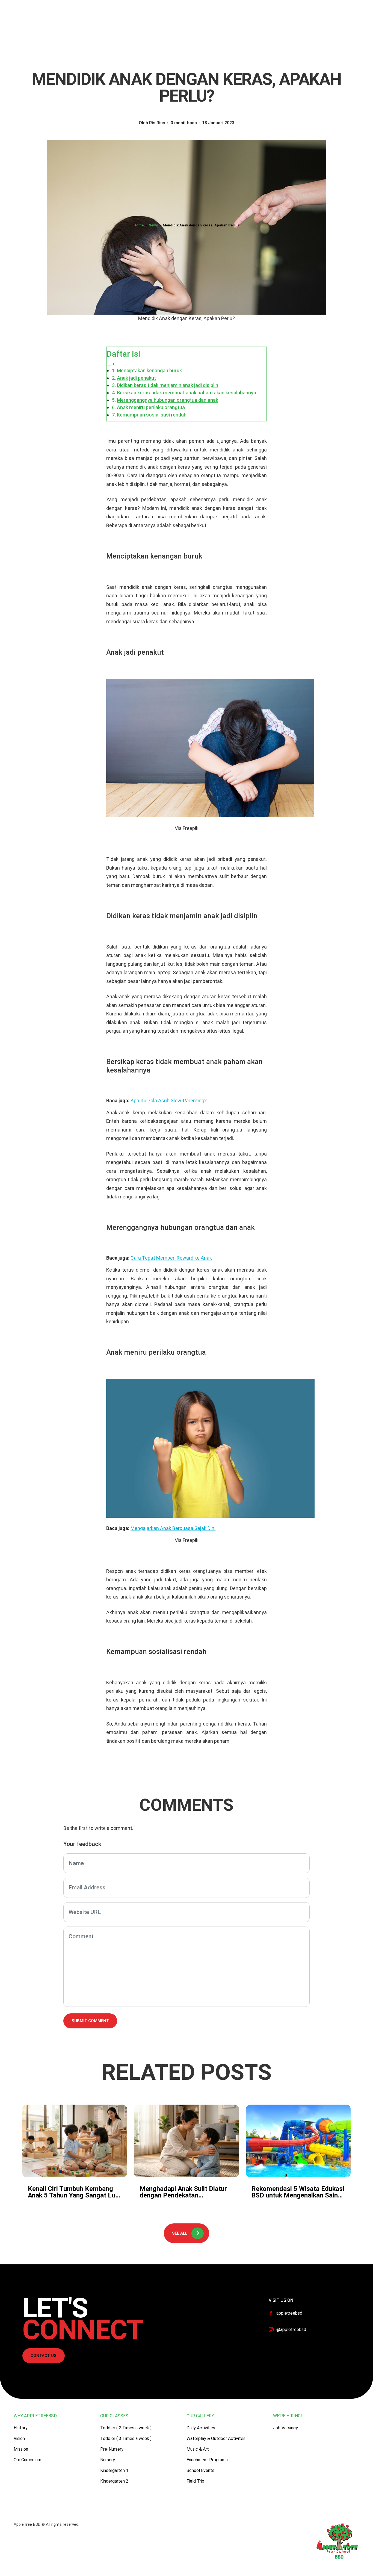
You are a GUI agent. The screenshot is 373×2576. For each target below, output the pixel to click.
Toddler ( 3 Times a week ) (126, 2438)
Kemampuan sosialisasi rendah (152, 415)
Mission (21, 2449)
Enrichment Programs (207, 2460)
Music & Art (198, 2449)
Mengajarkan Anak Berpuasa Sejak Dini (173, 1528)
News (153, 225)
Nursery (108, 2460)
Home (139, 225)
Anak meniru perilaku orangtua (151, 407)
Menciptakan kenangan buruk (149, 370)
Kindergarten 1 (114, 2470)
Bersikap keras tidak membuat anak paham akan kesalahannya (187, 393)
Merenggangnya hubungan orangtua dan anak (168, 400)
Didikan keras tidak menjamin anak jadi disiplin (168, 385)
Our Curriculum (27, 2460)
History (21, 2428)
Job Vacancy (285, 2428)
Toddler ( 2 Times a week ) (126, 2428)
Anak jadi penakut (136, 378)
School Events (200, 2470)
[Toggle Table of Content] (111, 364)
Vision (19, 2438)
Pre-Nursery (112, 2449)
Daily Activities (201, 2428)
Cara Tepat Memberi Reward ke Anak (171, 1258)
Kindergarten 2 (114, 2481)
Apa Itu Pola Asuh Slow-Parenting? (169, 1101)
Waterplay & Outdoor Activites (216, 2438)
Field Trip (195, 2481)
